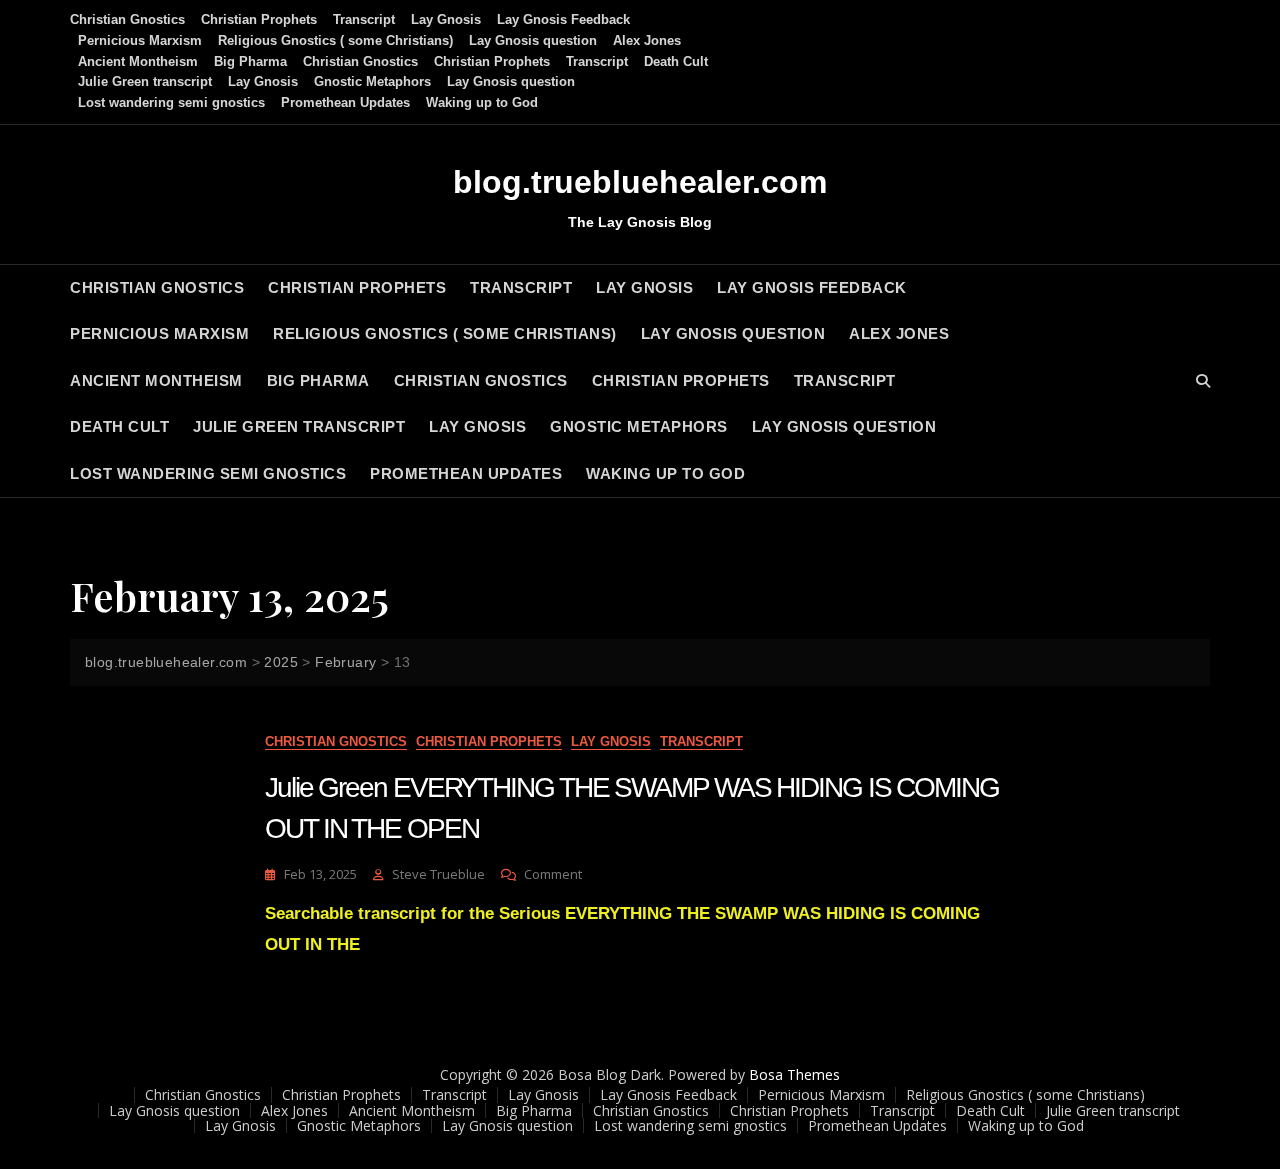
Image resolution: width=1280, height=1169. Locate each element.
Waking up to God (482, 102)
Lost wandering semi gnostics (171, 102)
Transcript (364, 19)
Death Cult (676, 61)
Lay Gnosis (446, 19)
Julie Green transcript (145, 81)
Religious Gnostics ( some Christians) (335, 40)
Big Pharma (250, 61)
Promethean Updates (345, 102)
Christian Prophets (259, 19)
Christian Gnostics (127, 19)
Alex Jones (647, 40)
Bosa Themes (794, 1074)
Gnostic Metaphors (372, 81)
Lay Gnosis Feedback (563, 19)
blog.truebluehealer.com (640, 182)
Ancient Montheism (138, 61)
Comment (553, 874)
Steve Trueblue (438, 874)
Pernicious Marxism (140, 40)
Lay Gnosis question (533, 40)
